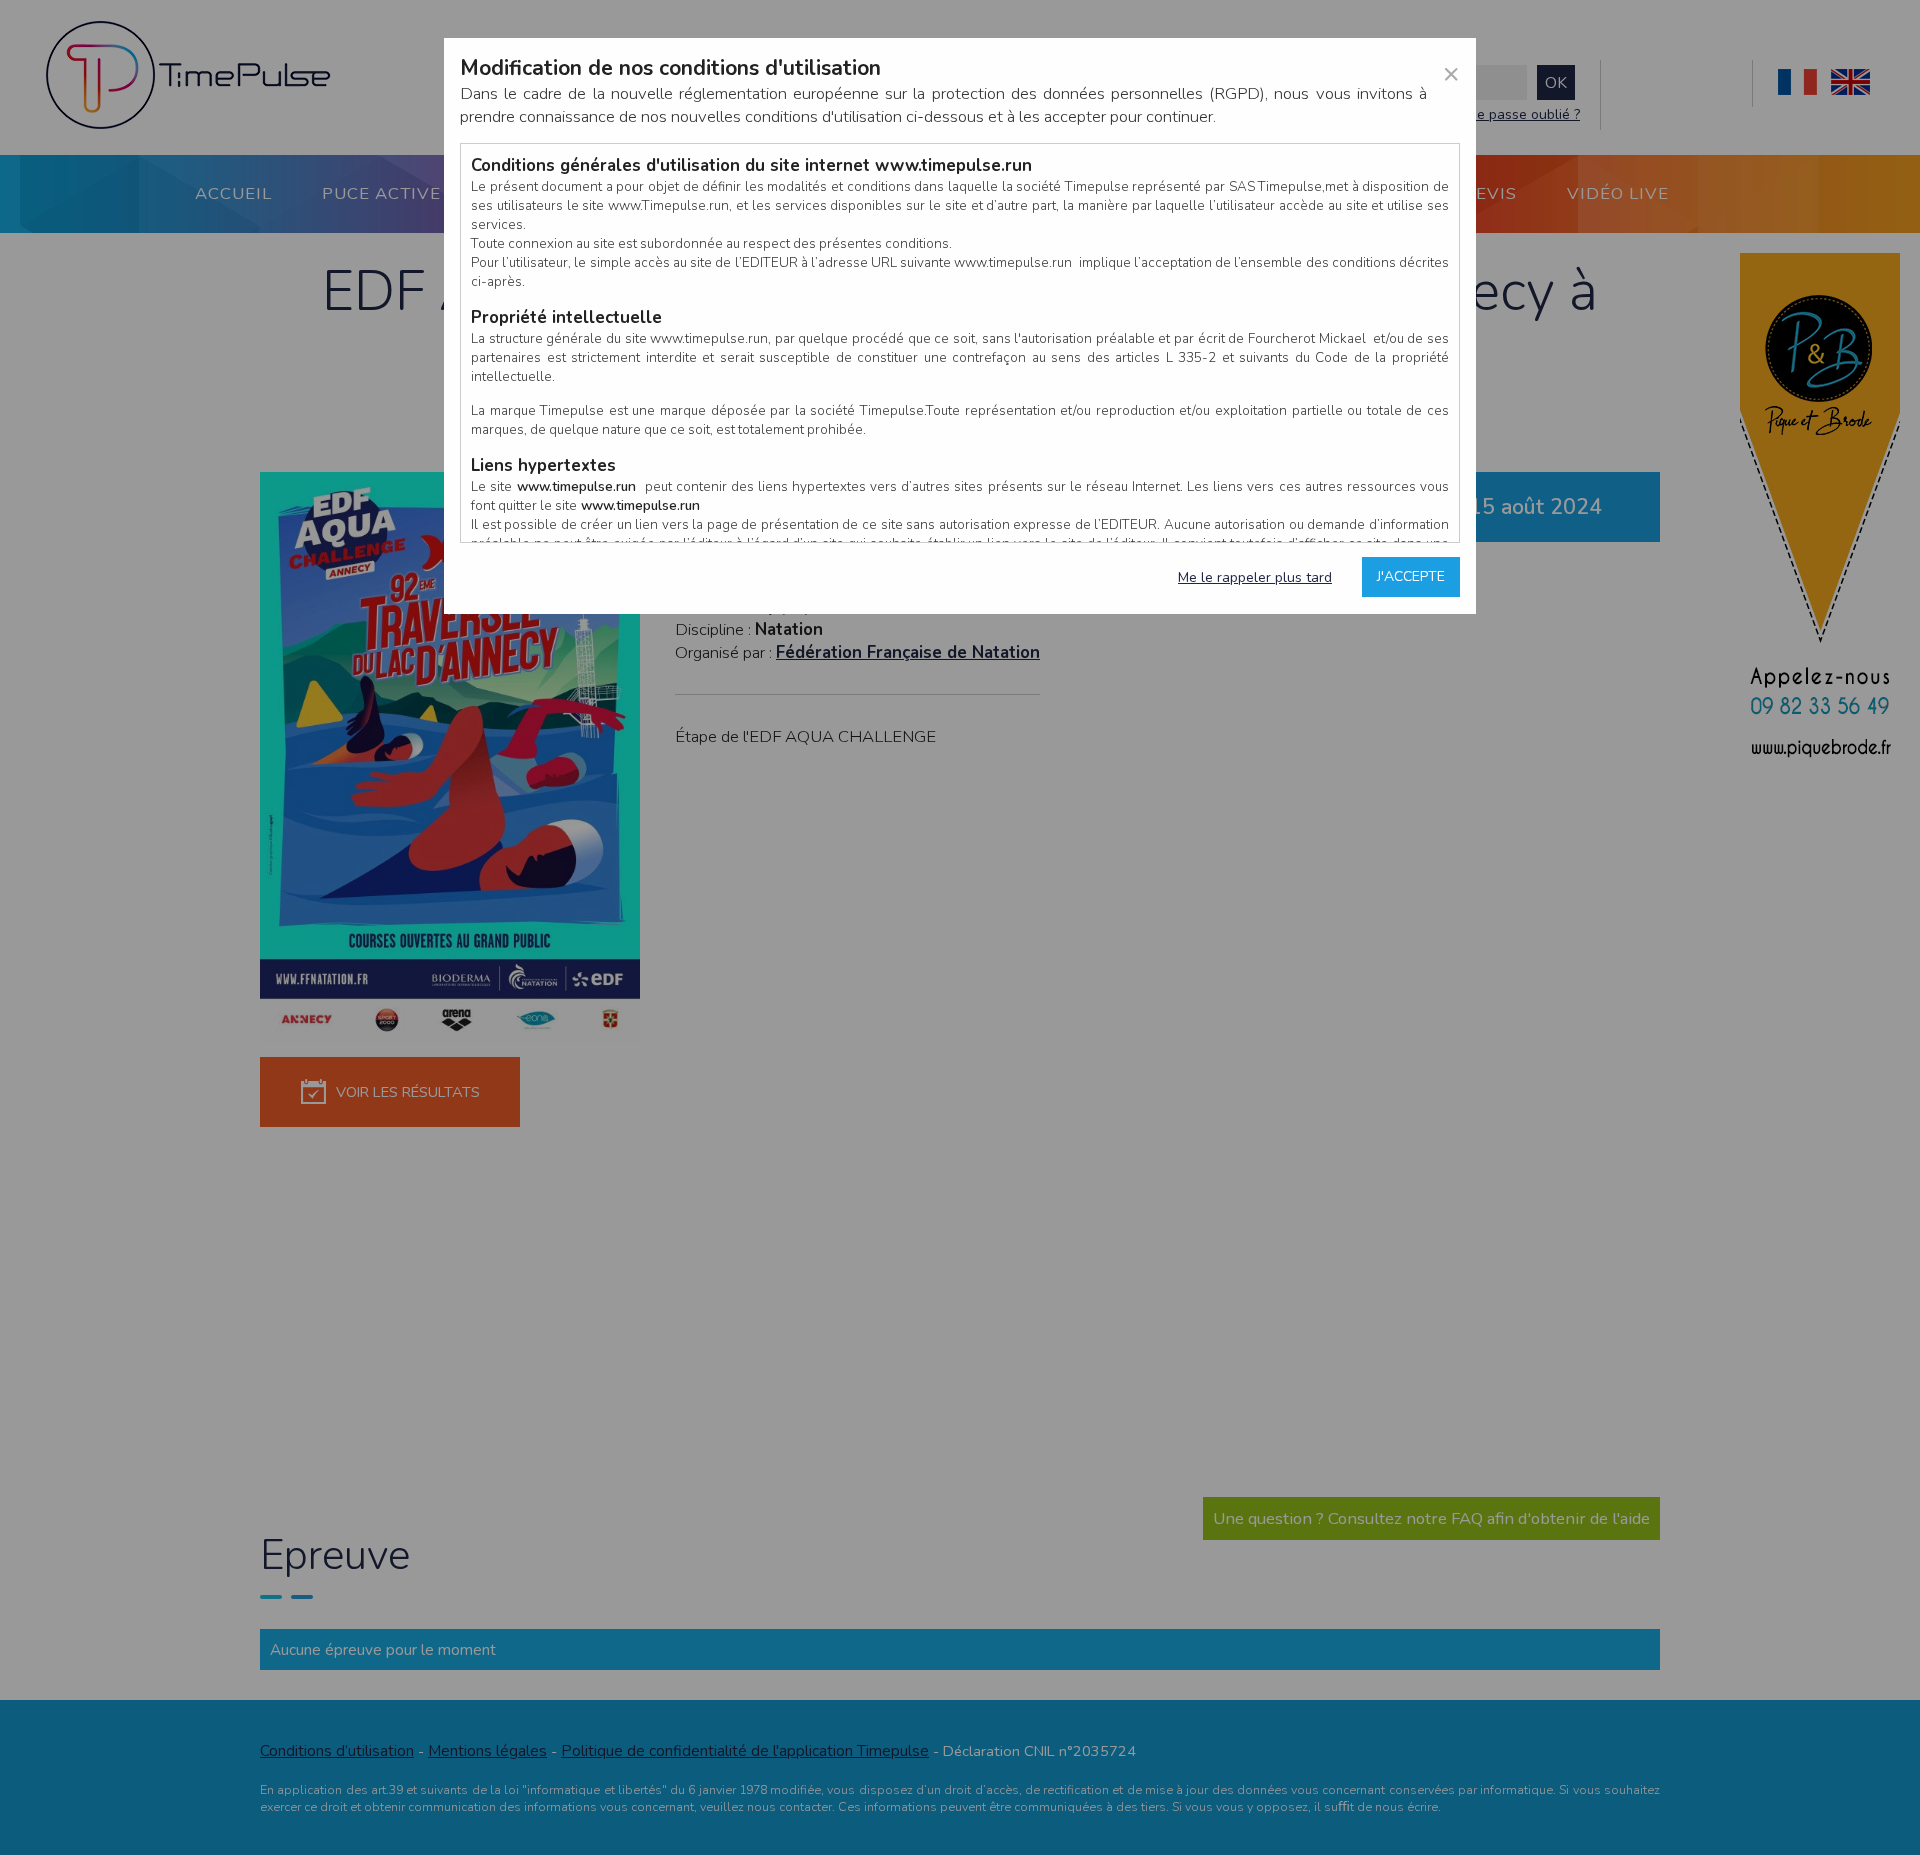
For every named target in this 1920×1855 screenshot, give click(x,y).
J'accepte (1411, 576)
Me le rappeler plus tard (1255, 577)
